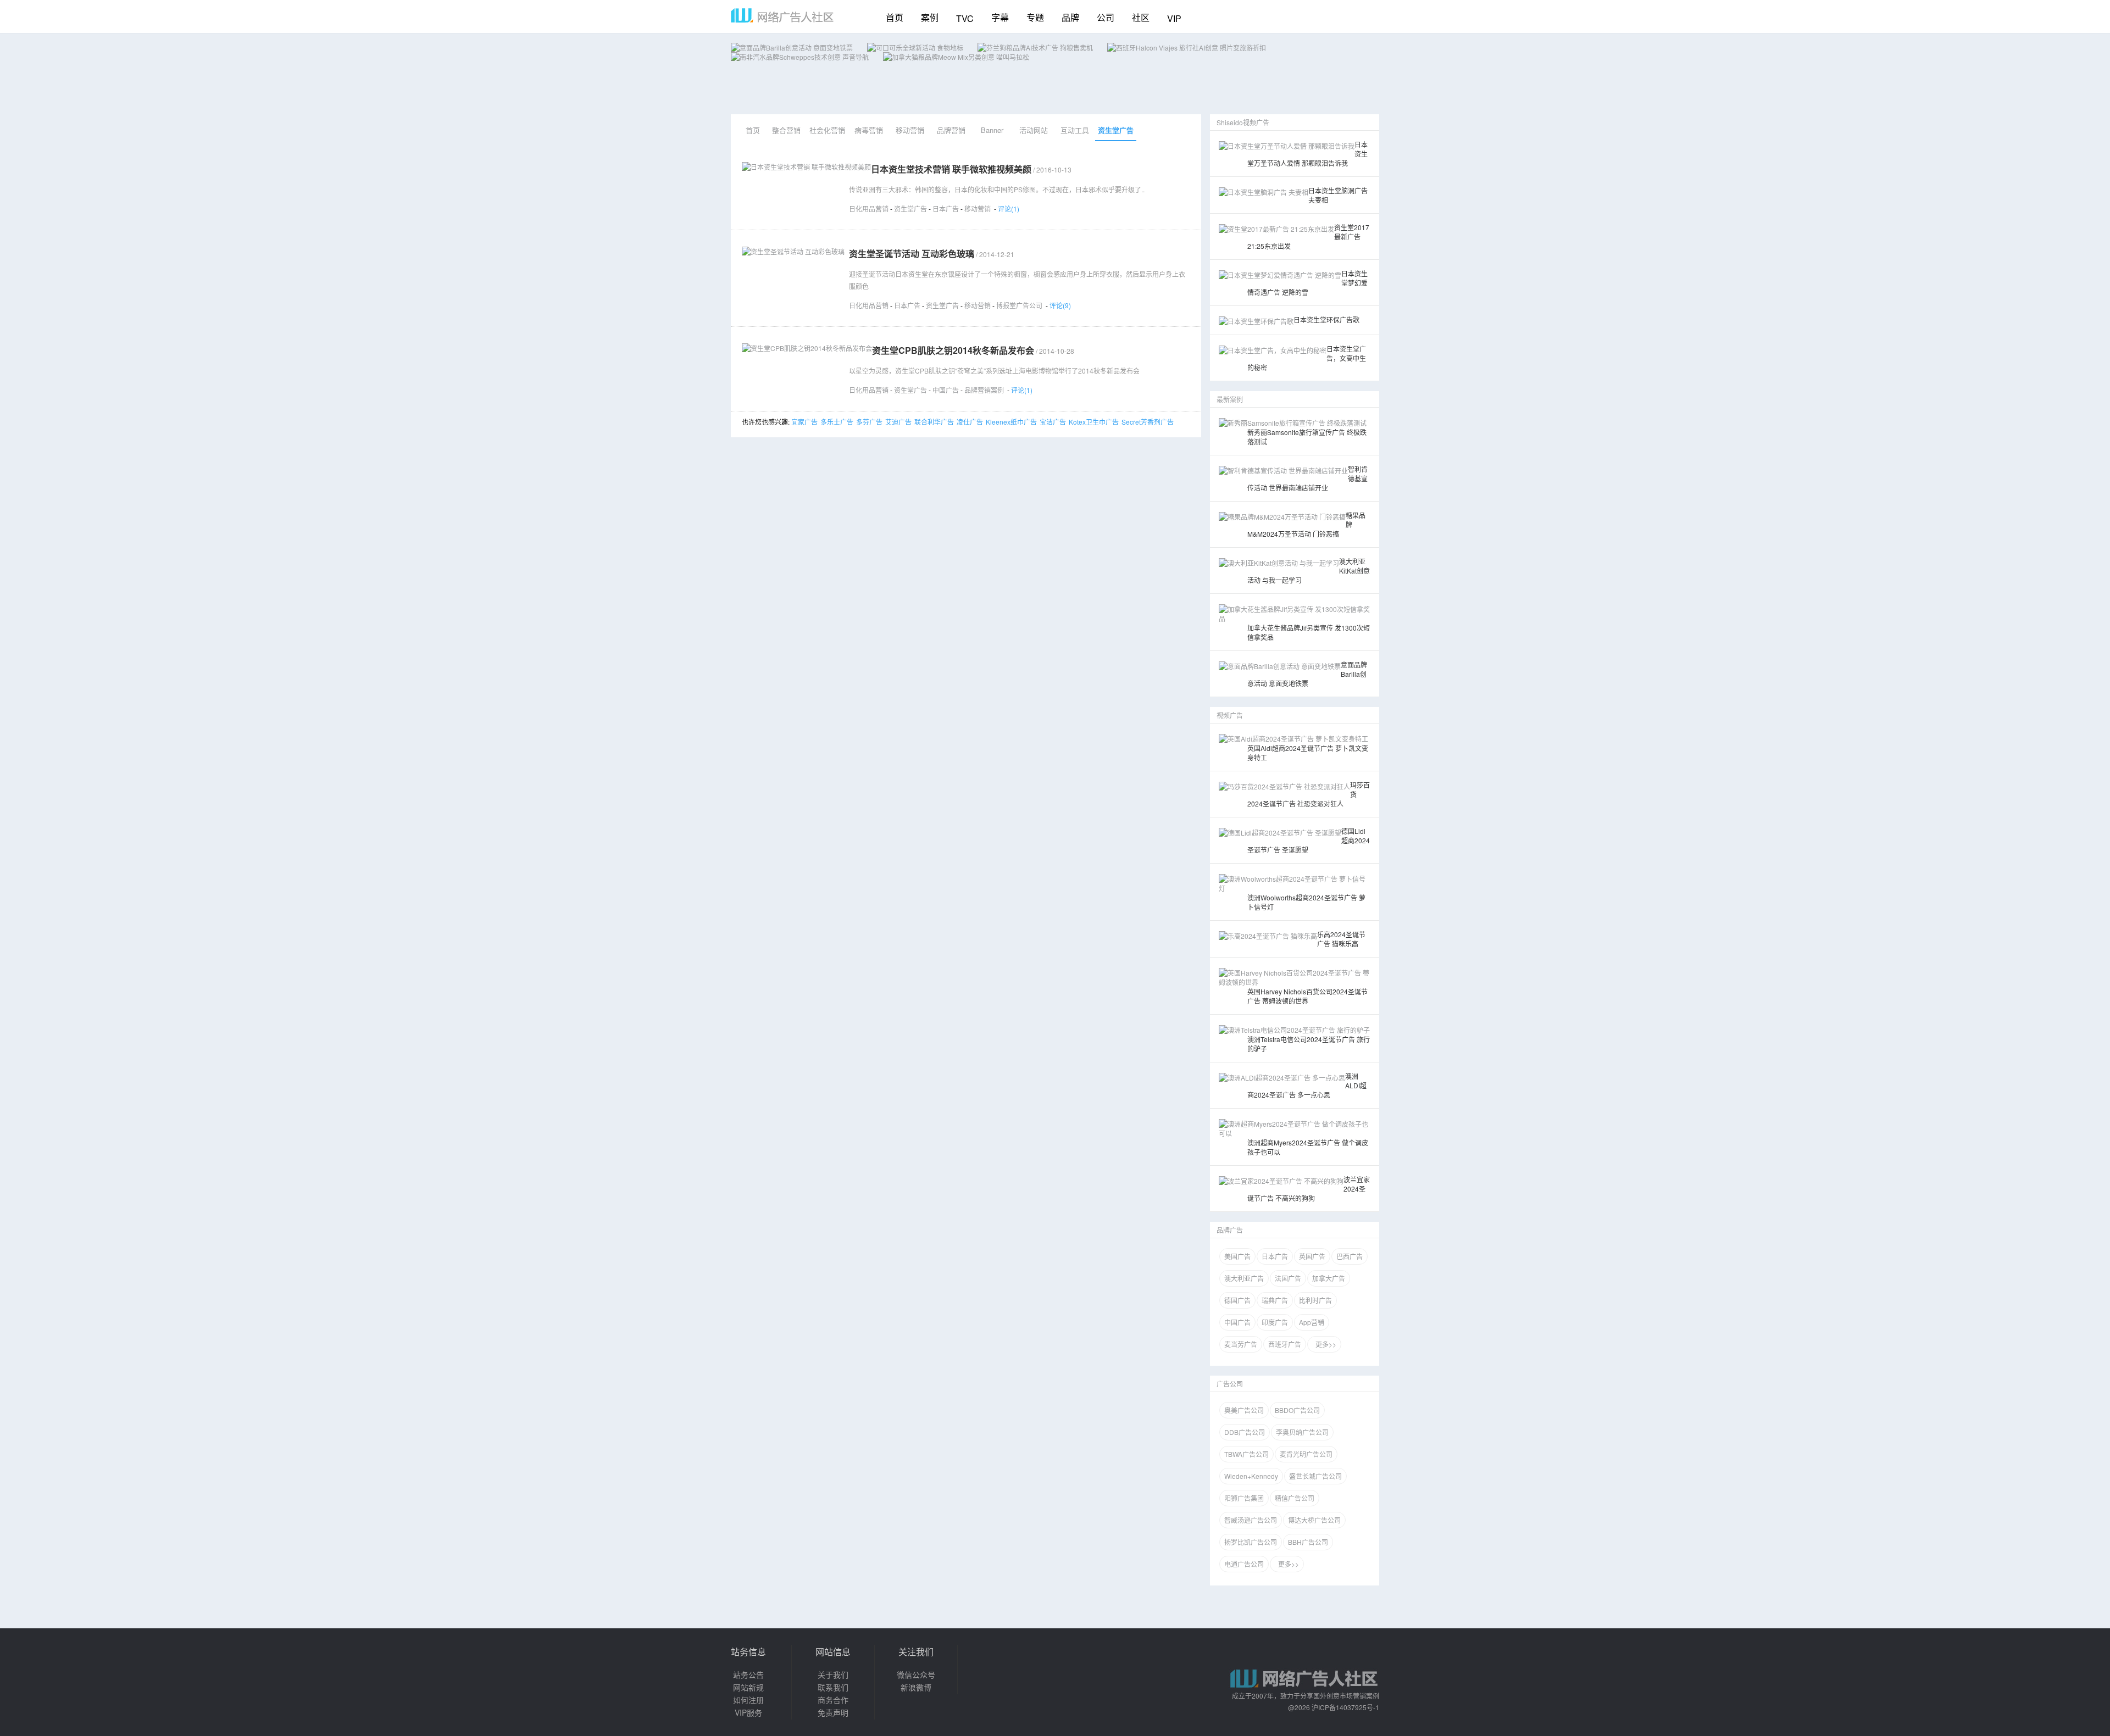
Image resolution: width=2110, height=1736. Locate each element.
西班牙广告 (1285, 1344)
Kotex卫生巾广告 (1094, 422)
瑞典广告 (1275, 1300)
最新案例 (1230, 399)
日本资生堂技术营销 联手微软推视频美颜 (951, 169)
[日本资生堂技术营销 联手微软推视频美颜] (806, 167)
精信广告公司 (1295, 1498)
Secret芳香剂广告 (1148, 422)
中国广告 (946, 390)
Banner (992, 130)
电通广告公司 (1244, 1564)
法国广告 (1288, 1278)
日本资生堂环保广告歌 (1326, 319)
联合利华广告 (934, 422)
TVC (965, 18)
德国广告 (1237, 1300)
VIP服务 (748, 1712)
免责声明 (833, 1712)
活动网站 (1034, 130)
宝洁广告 (1053, 422)
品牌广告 (1230, 1230)
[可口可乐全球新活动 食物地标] (915, 48)
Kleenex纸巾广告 (1011, 422)
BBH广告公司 (1308, 1542)
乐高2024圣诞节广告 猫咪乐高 (1341, 939)
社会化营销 (827, 130)
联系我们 (833, 1687)
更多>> (1324, 1344)
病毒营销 (869, 130)
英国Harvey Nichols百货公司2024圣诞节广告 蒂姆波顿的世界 (1307, 996)
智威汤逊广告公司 (1251, 1520)
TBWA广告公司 (1246, 1454)
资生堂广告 (1116, 130)
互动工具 (1075, 130)
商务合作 (833, 1700)
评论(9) (1060, 305)
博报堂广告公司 (1019, 305)
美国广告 (1237, 1256)
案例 (930, 17)
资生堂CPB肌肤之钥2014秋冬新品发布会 (953, 350)
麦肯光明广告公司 (1306, 1454)
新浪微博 (916, 1687)
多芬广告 (869, 422)
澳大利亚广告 (1244, 1278)
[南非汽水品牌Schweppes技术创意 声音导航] (800, 57)
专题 (1035, 17)
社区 (1141, 17)
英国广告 (1312, 1256)
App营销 (1312, 1322)
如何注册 (748, 1700)
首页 (895, 17)
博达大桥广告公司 (1314, 1520)
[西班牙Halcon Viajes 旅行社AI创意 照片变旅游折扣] (1187, 48)
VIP (1174, 18)
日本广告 (946, 208)
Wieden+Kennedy (1251, 1476)
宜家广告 (804, 422)
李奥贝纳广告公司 (1302, 1432)
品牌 (1070, 17)
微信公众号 (916, 1674)
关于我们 (833, 1674)
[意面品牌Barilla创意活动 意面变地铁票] (792, 48)
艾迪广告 (898, 422)
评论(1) (1009, 208)
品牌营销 (951, 130)
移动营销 (910, 130)
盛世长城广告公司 (1315, 1476)
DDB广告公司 (1245, 1432)
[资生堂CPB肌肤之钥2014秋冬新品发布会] (807, 348)
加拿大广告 (1329, 1278)
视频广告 (1230, 715)
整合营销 (786, 130)
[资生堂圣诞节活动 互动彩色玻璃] (793, 251)
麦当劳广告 (1241, 1344)
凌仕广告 (970, 422)
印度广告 (1275, 1322)
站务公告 (748, 1674)
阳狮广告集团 (1244, 1498)
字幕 (1000, 17)
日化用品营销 (869, 208)
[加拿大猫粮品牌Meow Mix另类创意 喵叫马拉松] (956, 57)
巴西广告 (1350, 1256)
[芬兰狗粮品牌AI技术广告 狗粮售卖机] (1035, 48)
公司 (1106, 17)
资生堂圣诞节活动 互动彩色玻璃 (912, 254)
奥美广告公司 (1244, 1410)
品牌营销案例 (984, 390)
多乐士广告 (837, 422)
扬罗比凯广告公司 (1251, 1542)
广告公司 (1230, 1384)
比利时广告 (1315, 1300)
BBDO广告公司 (1297, 1410)
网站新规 (748, 1687)
